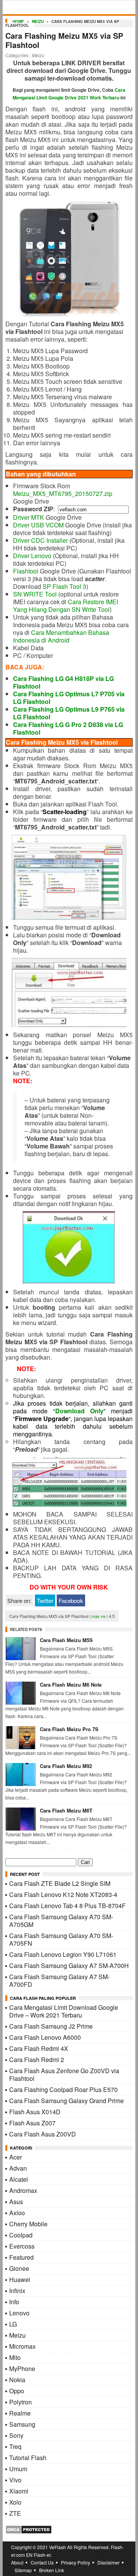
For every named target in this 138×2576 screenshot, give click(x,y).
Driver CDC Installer (40, 540)
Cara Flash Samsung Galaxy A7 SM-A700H (69, 1965)
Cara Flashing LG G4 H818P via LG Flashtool (63, 682)
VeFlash (58, 2547)
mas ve (99, 1616)
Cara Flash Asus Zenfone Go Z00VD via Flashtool (64, 2075)
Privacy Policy (76, 2562)
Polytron (21, 2402)
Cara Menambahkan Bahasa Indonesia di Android (61, 636)
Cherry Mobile (28, 2224)
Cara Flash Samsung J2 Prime (51, 2026)
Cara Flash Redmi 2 (37, 2060)
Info (14, 2302)
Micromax (22, 2346)
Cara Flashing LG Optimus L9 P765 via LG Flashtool (69, 713)
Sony (16, 2435)
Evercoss (22, 2246)
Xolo (15, 2502)
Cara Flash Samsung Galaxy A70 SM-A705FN (61, 1939)
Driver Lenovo (32, 556)
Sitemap (23, 2570)
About (17, 2562)
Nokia (17, 2380)
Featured (21, 2257)
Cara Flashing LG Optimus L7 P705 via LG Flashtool (69, 698)
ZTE (15, 2513)
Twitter (45, 1600)
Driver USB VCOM (38, 525)
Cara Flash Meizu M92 (66, 1766)
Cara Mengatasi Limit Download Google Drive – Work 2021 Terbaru (64, 2011)
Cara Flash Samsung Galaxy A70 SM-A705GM (61, 1921)
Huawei (20, 2279)
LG (13, 2324)
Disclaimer (108, 2562)
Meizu (38, 21)
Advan (18, 2168)
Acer (16, 2157)
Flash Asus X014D (35, 2112)
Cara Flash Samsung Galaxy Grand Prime (67, 2101)
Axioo (17, 2213)
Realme (20, 2413)
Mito (15, 2357)
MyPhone (22, 2369)
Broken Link (52, 2570)
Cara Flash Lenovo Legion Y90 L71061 (63, 1954)
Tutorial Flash (28, 2458)
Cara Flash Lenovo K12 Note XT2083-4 (63, 1894)
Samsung (22, 2424)
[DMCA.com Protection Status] (29, 2532)
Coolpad (21, 2235)
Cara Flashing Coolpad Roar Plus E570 (63, 2089)
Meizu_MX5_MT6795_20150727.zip (63, 493)
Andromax (23, 2190)
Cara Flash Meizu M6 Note (71, 1685)
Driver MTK (29, 517)
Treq (15, 2446)
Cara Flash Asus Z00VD (43, 2134)
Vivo (15, 2480)
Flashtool (26, 571)
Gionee (19, 2268)
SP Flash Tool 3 (64, 586)
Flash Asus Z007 (32, 2123)
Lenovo (19, 2313)
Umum (18, 2469)
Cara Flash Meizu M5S (66, 1640)
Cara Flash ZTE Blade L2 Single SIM (60, 1883)
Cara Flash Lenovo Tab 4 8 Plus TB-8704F (67, 1906)
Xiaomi (19, 2491)
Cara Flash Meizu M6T (66, 1810)
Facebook (71, 1600)
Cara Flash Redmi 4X (39, 2048)
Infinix (17, 2291)
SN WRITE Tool (35, 594)
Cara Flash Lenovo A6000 (45, 2037)
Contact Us (42, 2562)
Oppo (17, 2391)
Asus (16, 2202)
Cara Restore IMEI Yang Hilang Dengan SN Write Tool (66, 606)
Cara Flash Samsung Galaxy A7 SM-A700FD (59, 1980)
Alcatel (19, 2179)
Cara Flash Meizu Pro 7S (69, 1729)
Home (18, 21)
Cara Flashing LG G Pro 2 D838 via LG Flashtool (68, 728)
